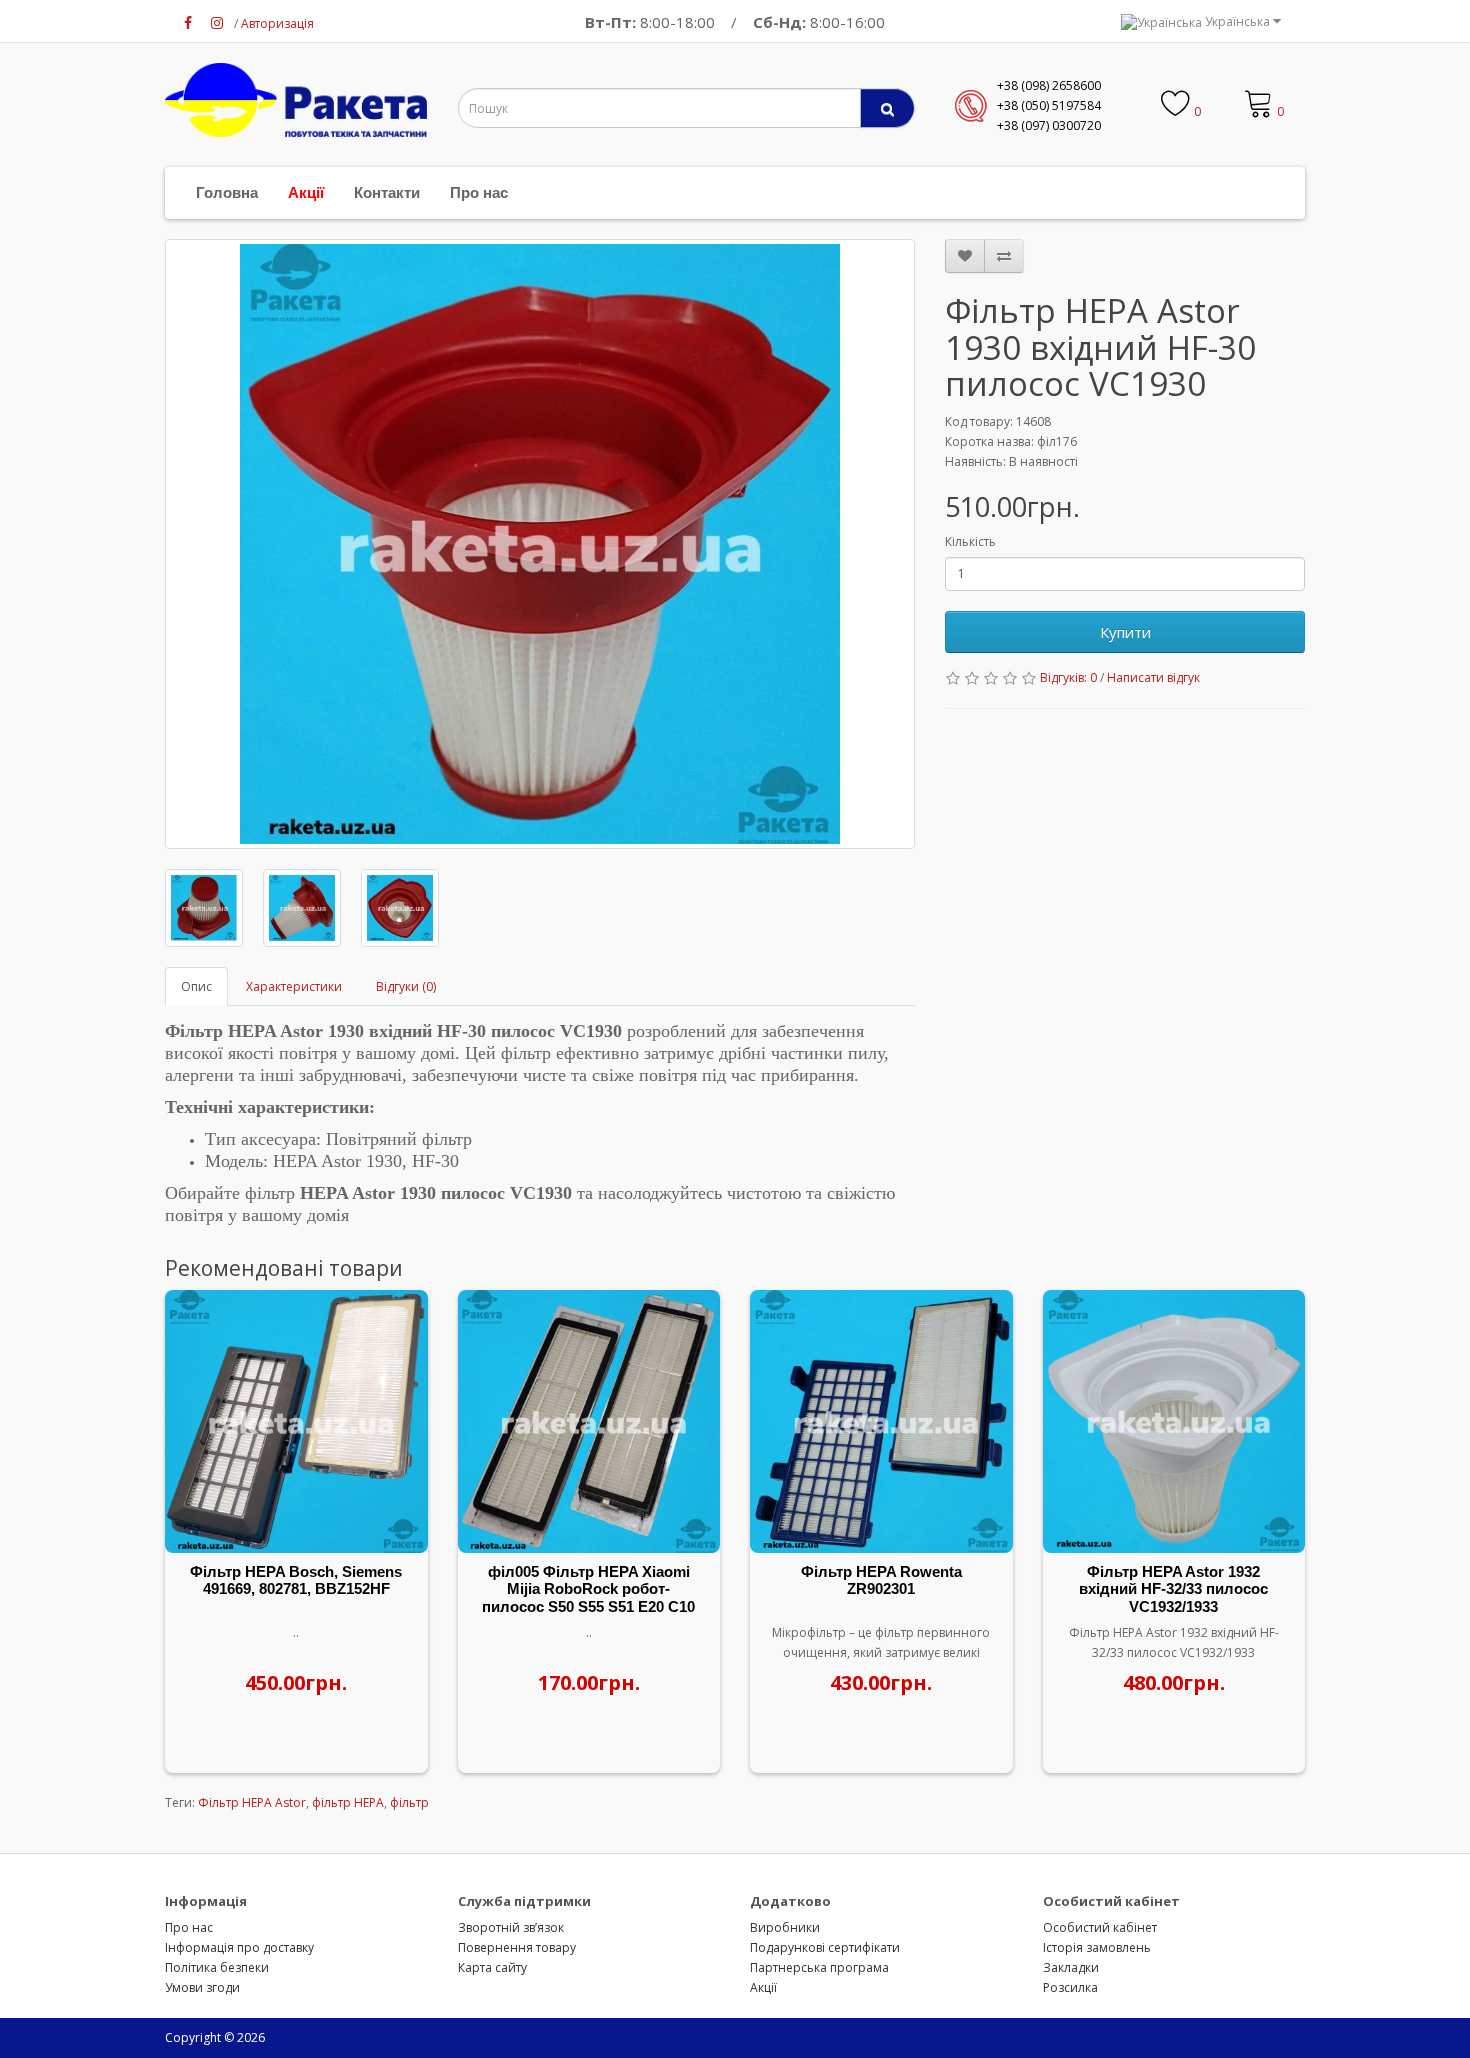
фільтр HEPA (348, 1802)
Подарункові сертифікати (825, 1947)
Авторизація (277, 23)
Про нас (479, 192)
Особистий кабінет (1100, 1927)
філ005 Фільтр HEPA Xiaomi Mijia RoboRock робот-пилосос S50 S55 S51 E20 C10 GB (588, 1598)
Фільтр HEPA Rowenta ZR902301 (881, 1580)
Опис (196, 986)
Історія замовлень (1097, 1947)
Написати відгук (1153, 677)
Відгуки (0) (406, 986)
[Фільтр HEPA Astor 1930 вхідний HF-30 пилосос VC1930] (540, 544)
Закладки (1071, 1967)
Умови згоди (202, 1987)
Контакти (387, 192)
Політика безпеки (217, 1967)
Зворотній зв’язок (511, 1927)
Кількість (970, 541)
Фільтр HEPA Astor (252, 1802)
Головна (227, 192)
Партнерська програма (819, 1967)
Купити (1125, 632)
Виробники (785, 1927)
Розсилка (1070, 1987)
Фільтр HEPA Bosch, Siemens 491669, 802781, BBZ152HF (296, 1580)
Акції (306, 192)
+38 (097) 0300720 (1049, 125)
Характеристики (294, 986)
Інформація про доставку (239, 1947)
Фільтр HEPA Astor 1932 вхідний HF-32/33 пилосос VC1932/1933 (1173, 1589)
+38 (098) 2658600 (1049, 85)
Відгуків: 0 (1068, 677)
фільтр (409, 1802)
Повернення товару (517, 1947)
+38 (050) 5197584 (1049, 105)
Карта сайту (492, 1967)
